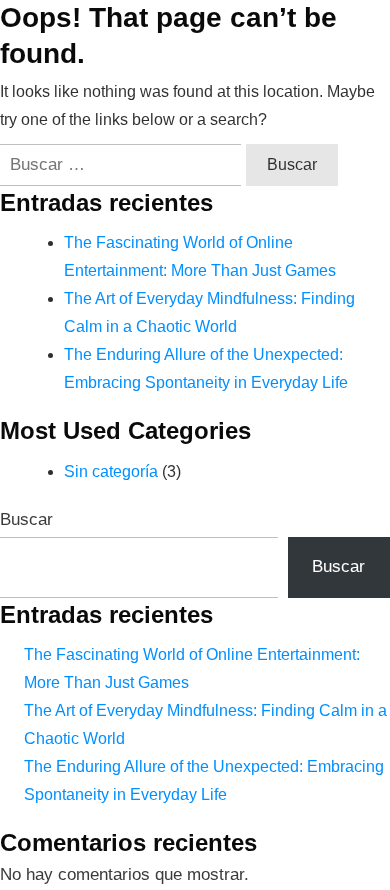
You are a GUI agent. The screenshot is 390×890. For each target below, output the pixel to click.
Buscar (26, 519)
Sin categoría (111, 471)
